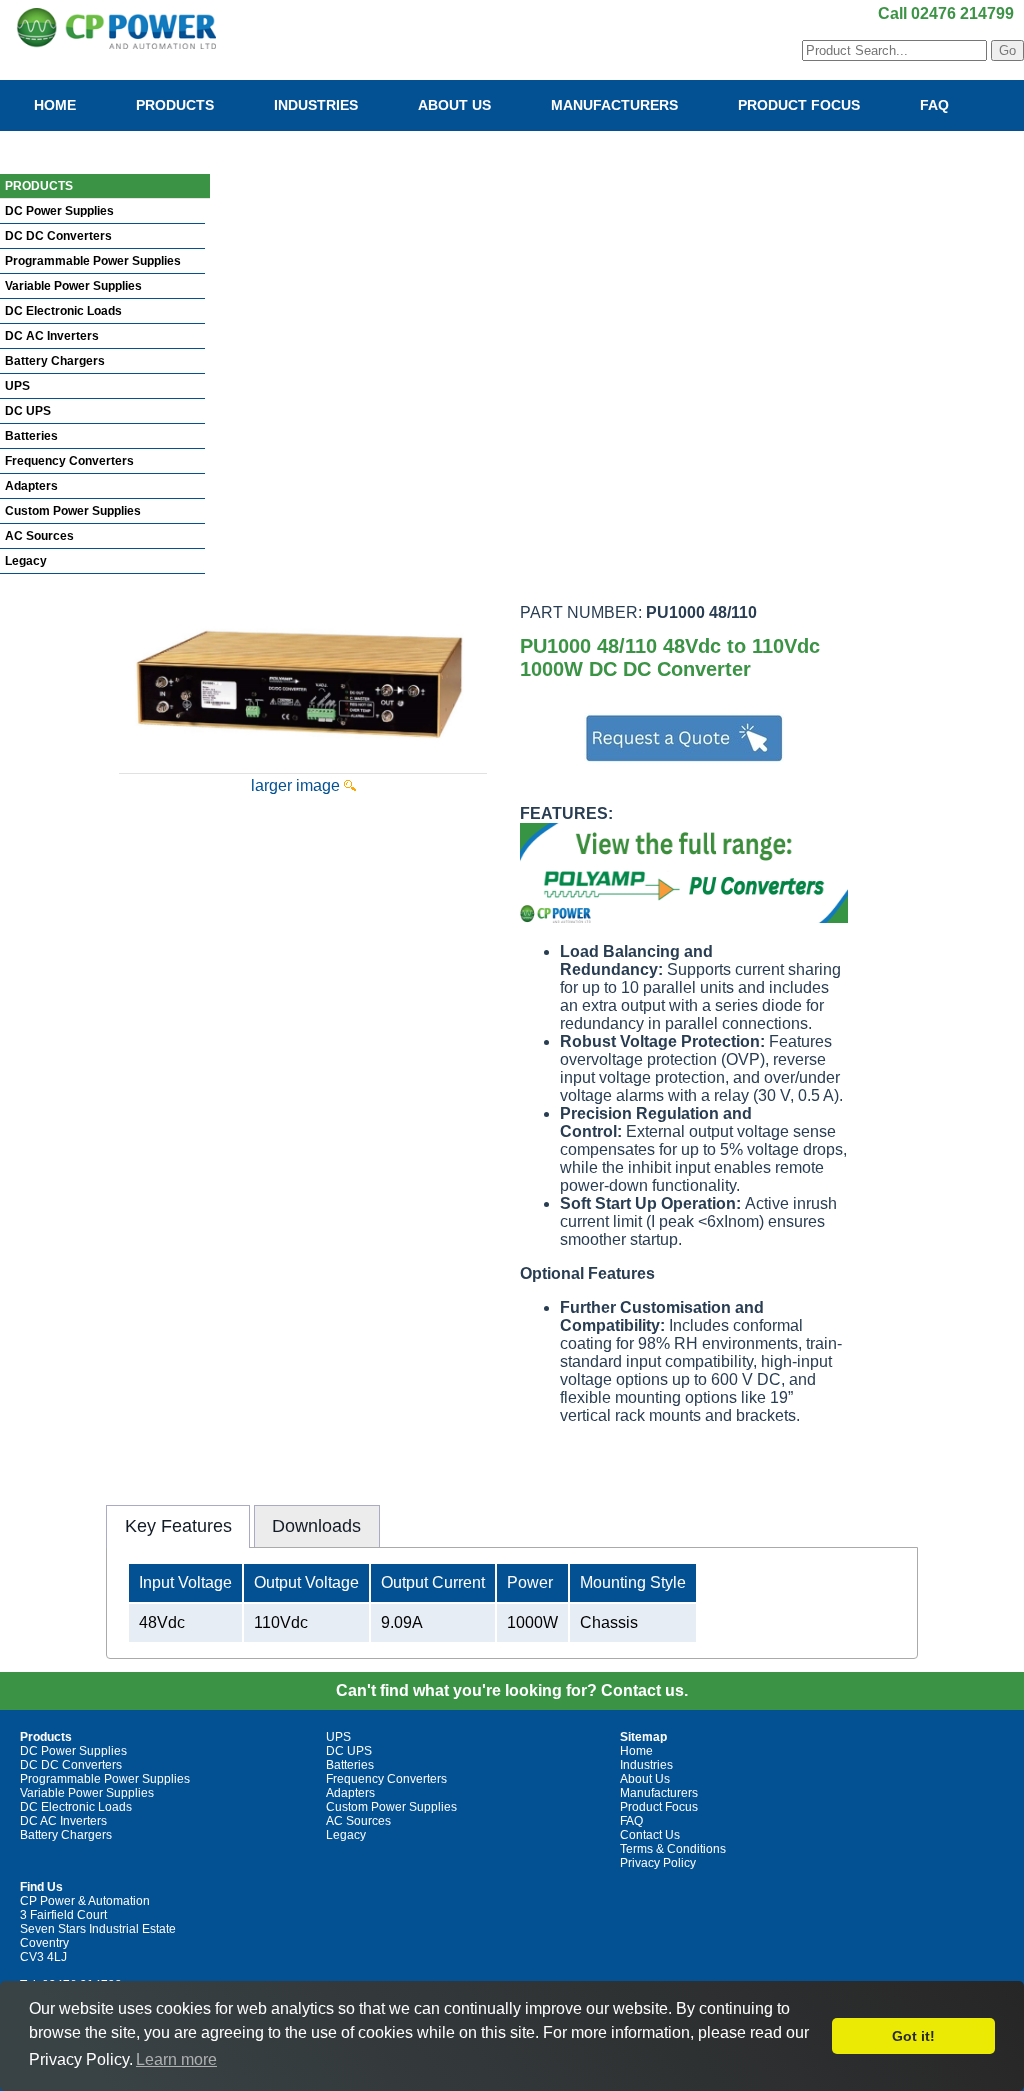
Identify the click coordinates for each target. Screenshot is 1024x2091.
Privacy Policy (658, 1863)
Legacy (26, 561)
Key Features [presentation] (178, 1526)
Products (175, 105)
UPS (17, 386)
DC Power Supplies (59, 211)
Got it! (913, 2036)
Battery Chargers (55, 361)
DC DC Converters (58, 236)
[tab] (178, 1526)
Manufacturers (614, 105)
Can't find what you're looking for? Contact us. (512, 1690)
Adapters (31, 486)
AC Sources (39, 536)
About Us (454, 105)
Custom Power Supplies (73, 511)
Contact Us (79, 145)
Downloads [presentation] (316, 1526)
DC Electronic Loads (63, 311)
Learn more (176, 2059)
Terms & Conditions (673, 1849)
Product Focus (799, 105)
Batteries (31, 436)
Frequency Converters (69, 461)
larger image (297, 785)
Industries (316, 105)
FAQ (934, 105)
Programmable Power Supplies (93, 261)
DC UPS (28, 411)
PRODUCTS (39, 186)
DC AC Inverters (52, 336)
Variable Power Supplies (73, 286)
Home (55, 105)
